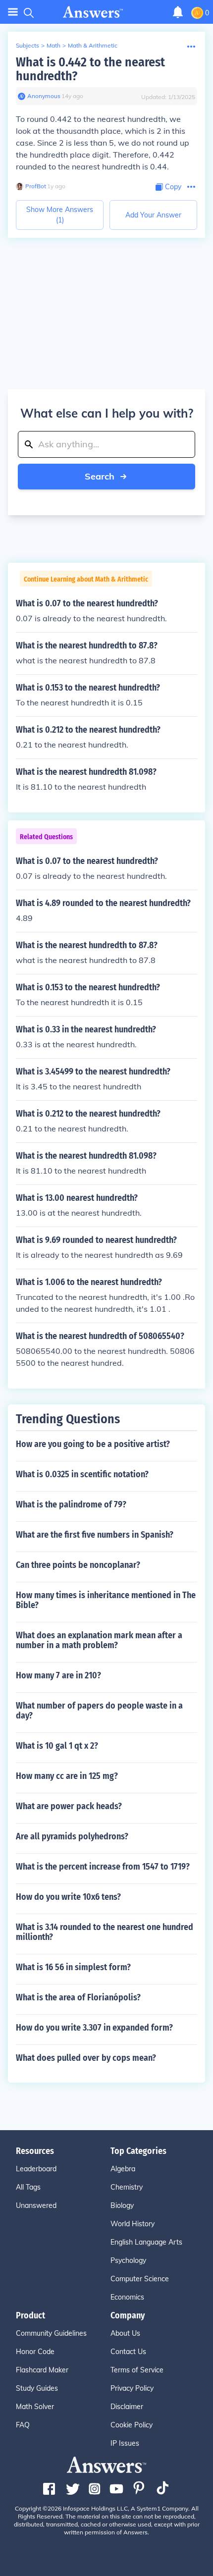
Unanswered (36, 2205)
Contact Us (128, 2352)
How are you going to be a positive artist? (93, 1444)
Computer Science (140, 2279)
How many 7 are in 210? (58, 1675)
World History (133, 2224)
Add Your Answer (153, 215)
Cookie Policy (132, 2425)
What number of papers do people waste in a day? (99, 1711)
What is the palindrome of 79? (71, 1504)
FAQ (23, 2425)
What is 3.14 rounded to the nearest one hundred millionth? (105, 1932)
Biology (122, 2205)
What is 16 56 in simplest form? (73, 1967)
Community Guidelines (51, 2333)
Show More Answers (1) (60, 215)
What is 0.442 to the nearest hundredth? (90, 69)
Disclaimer (127, 2407)
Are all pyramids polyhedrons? (72, 1836)
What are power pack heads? (69, 1806)
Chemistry (127, 2187)
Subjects (27, 45)
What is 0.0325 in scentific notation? (82, 1474)
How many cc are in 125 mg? (67, 1776)
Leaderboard (36, 2169)
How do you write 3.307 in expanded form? (94, 2028)
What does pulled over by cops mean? (86, 2058)
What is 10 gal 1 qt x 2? (57, 1746)
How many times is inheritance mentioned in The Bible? (106, 1600)
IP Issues (125, 2443)
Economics (127, 2297)
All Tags (28, 2187)
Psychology (128, 2260)
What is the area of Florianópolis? (78, 1997)
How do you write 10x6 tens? (68, 1897)
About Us (125, 2333)
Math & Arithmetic (93, 45)
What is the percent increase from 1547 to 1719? (103, 1867)
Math (53, 45)
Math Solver (35, 2407)
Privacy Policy (132, 2388)
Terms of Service (137, 2370)
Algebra (123, 2169)
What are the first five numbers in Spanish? (95, 1535)
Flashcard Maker (42, 2370)
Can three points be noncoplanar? (78, 1565)
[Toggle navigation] (13, 12)
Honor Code (35, 2352)
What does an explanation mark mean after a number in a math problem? (99, 1640)
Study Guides (37, 2388)
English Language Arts (146, 2242)
